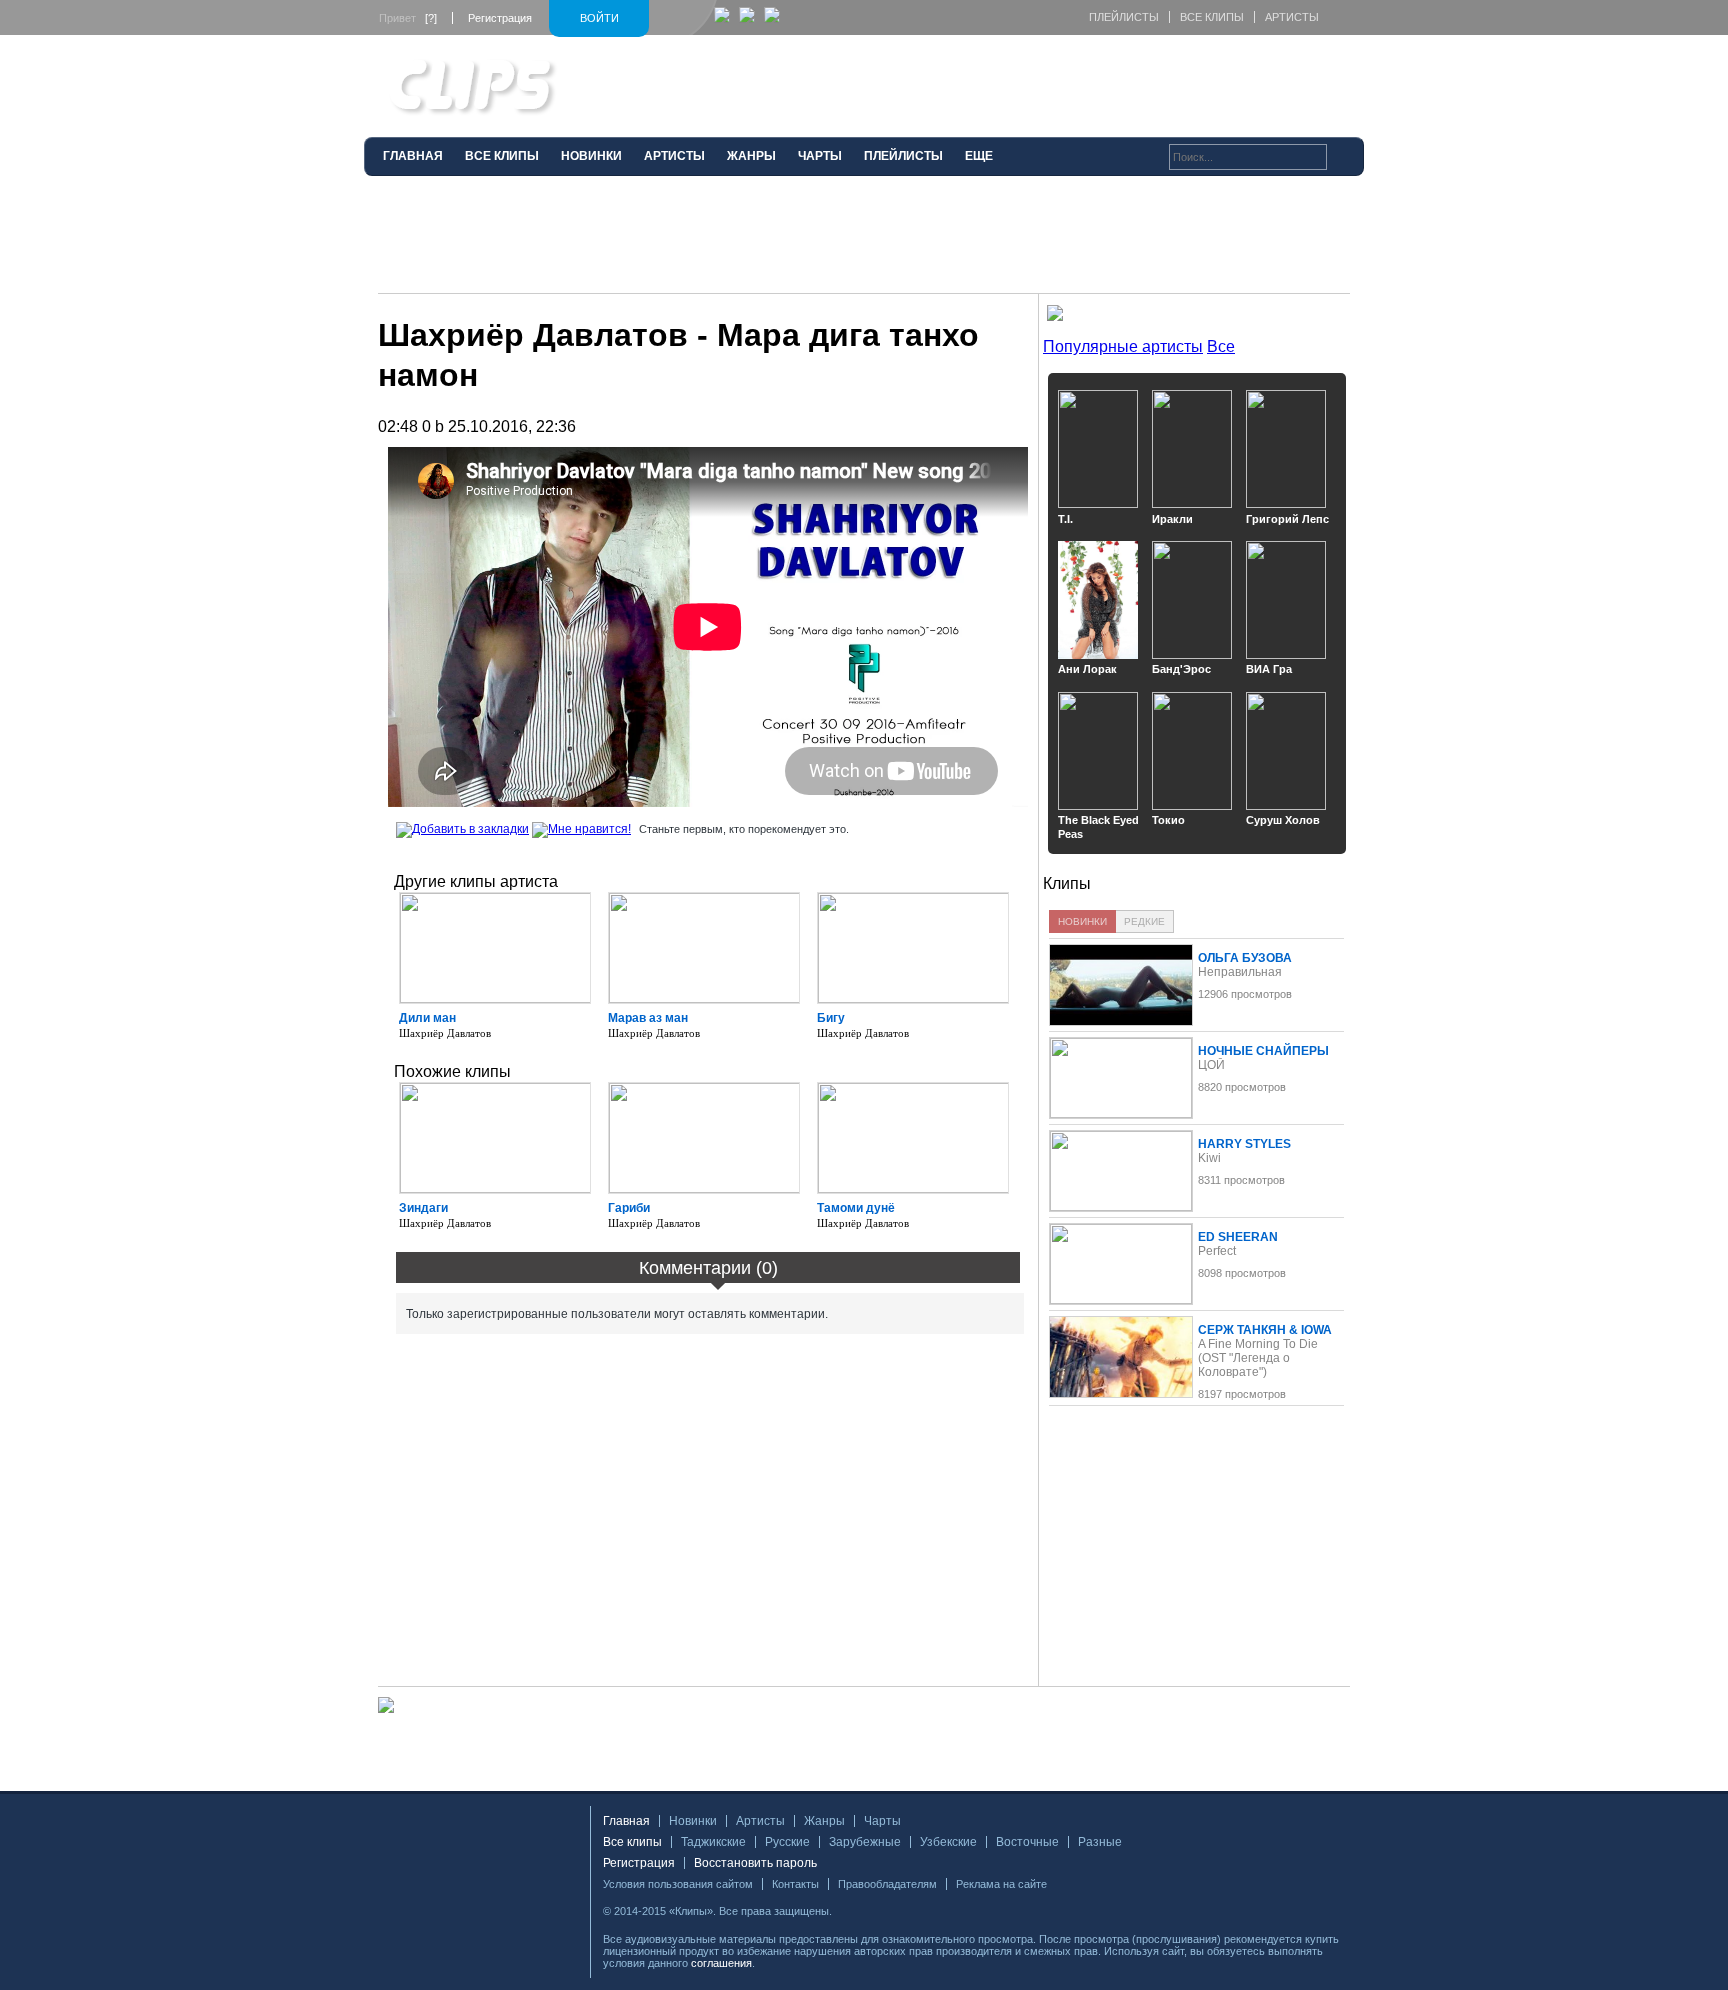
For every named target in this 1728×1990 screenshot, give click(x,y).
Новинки (1082, 921)
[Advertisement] (864, 243)
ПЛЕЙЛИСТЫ (903, 156)
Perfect (1217, 1251)
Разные (1100, 1842)
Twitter (878, 1911)
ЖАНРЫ (751, 156)
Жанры (824, 1821)
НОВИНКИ (591, 156)
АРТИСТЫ (674, 156)
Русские (787, 1842)
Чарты (882, 1821)
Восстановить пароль (755, 1863)
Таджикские (713, 1842)
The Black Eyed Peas (1098, 827)
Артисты (1292, 17)
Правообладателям (887, 1884)
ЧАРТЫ (820, 156)
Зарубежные (865, 1842)
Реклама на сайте (1001, 1884)
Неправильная (1240, 972)
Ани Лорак (1087, 669)
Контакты (795, 1884)
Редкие (1144, 921)
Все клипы (1212, 17)
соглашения (721, 1963)
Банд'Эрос (1181, 669)
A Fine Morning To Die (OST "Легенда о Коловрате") (1258, 1358)
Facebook (853, 1911)
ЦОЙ (1211, 1065)
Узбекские (948, 1842)
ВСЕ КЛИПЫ (502, 156)
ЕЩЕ (979, 156)
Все (1221, 346)
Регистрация (500, 18)
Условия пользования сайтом (678, 1884)
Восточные (1027, 1842)
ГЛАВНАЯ (413, 156)
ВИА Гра (1269, 669)
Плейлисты (1124, 17)
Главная (626, 1821)
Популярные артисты (1123, 346)
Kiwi (1209, 1158)
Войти (599, 18)
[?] (431, 18)
